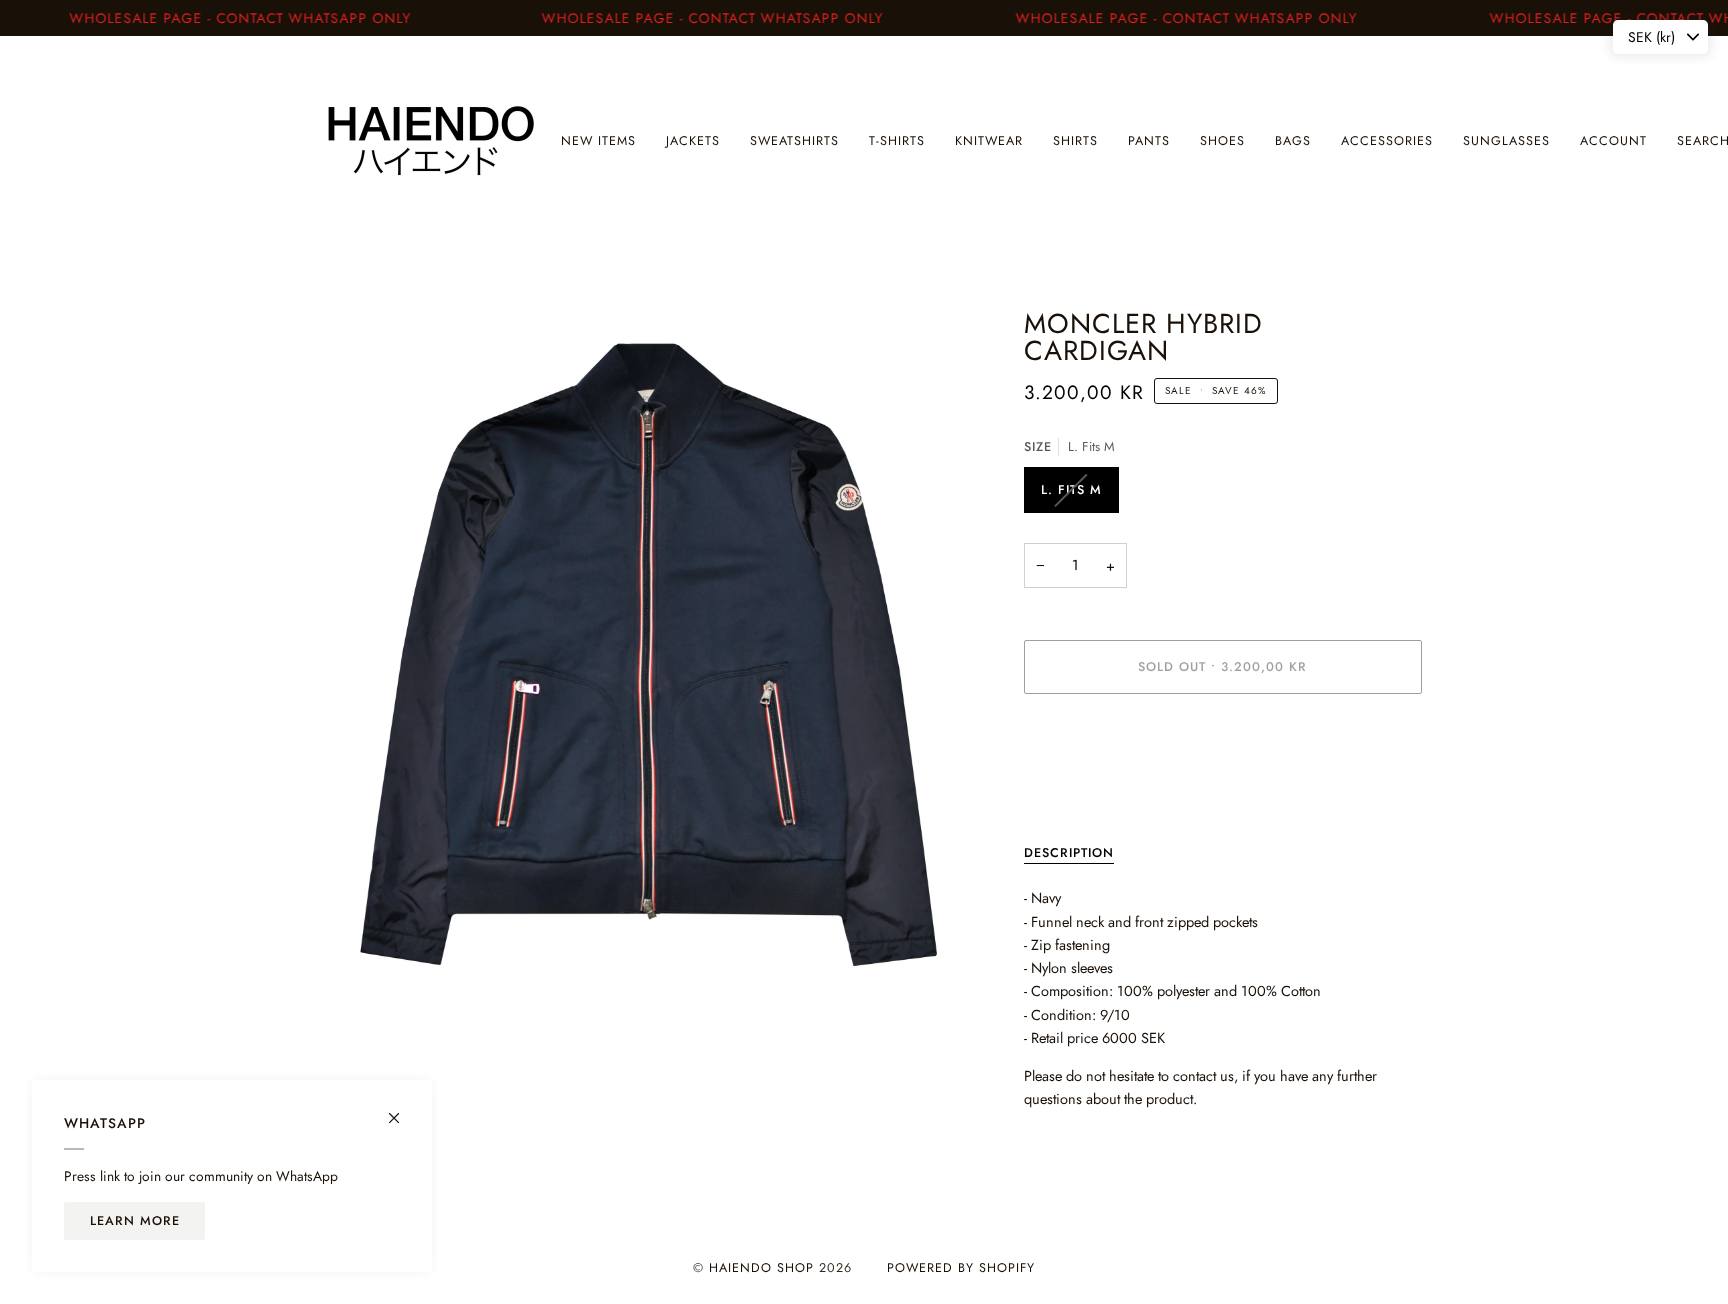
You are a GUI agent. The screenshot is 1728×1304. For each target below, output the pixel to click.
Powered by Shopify (961, 1268)
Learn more (135, 1221)
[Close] (402, 1109)
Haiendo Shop (761, 1268)
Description (1069, 853)
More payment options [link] (1091, 788)
